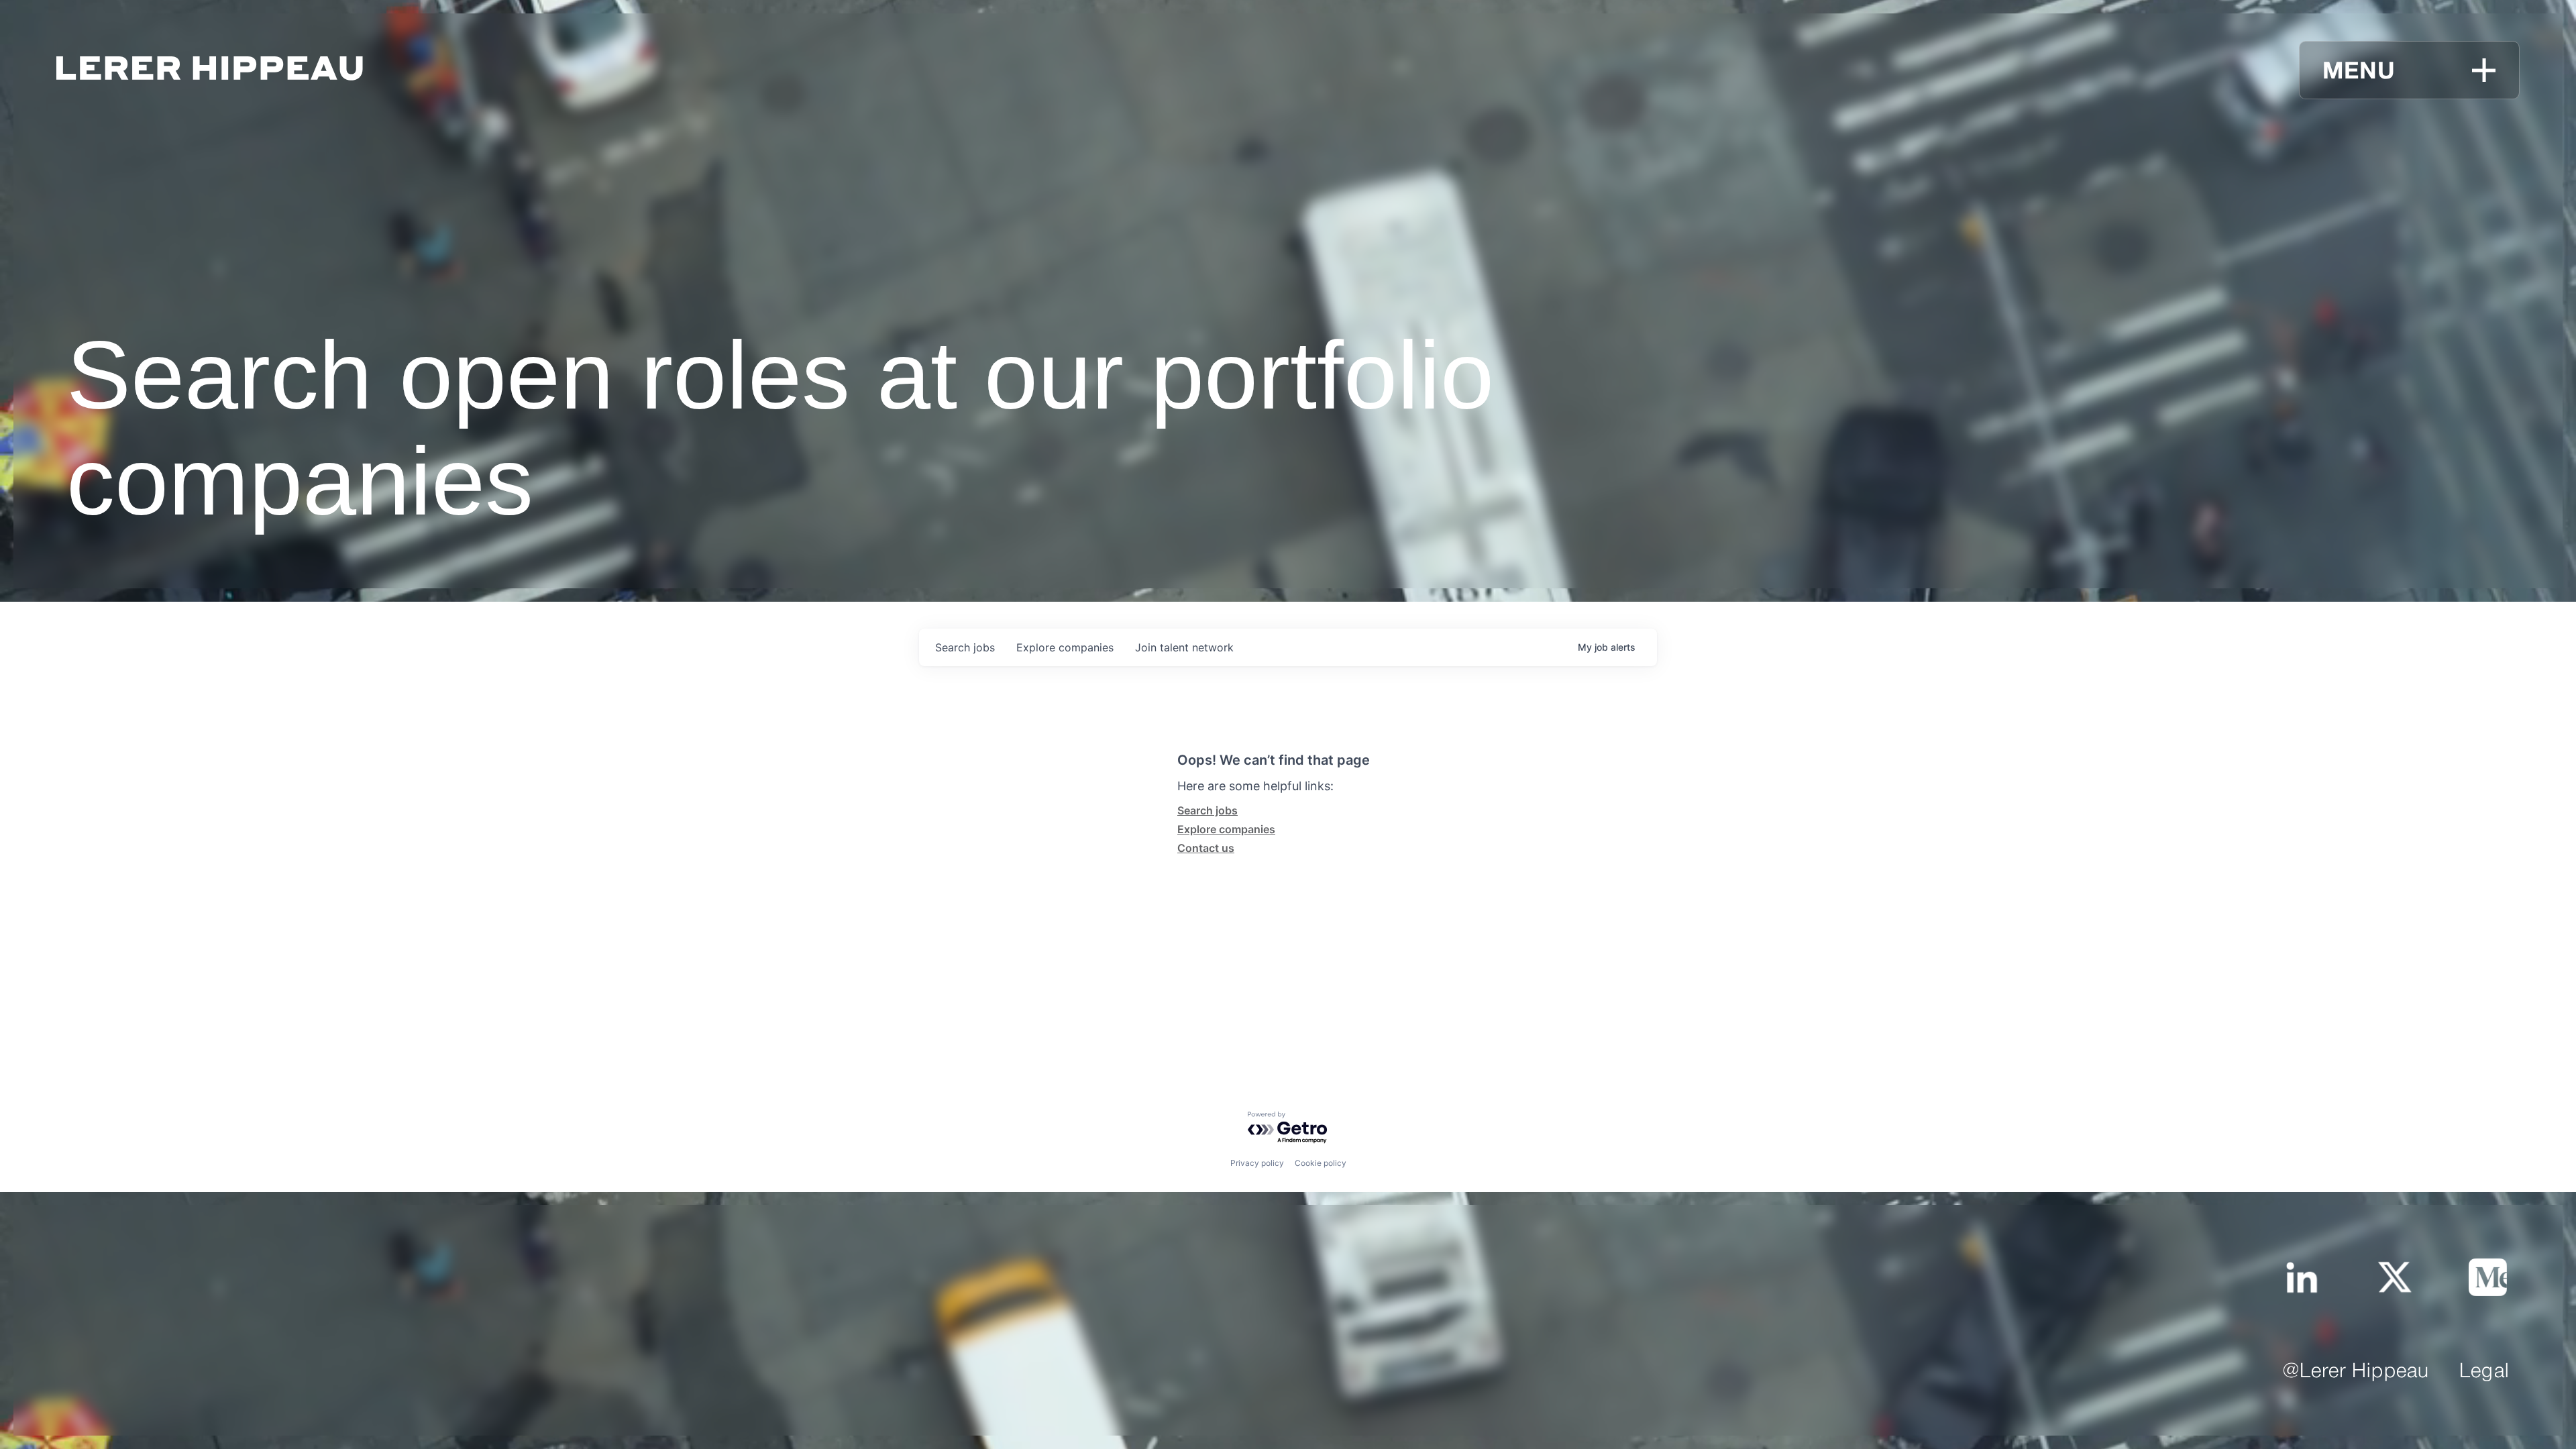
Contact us (1206, 848)
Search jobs (1207, 810)
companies (1065, 647)
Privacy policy (1257, 1163)
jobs (965, 647)
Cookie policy (1321, 1163)
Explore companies (1226, 829)
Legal (2484, 1372)
